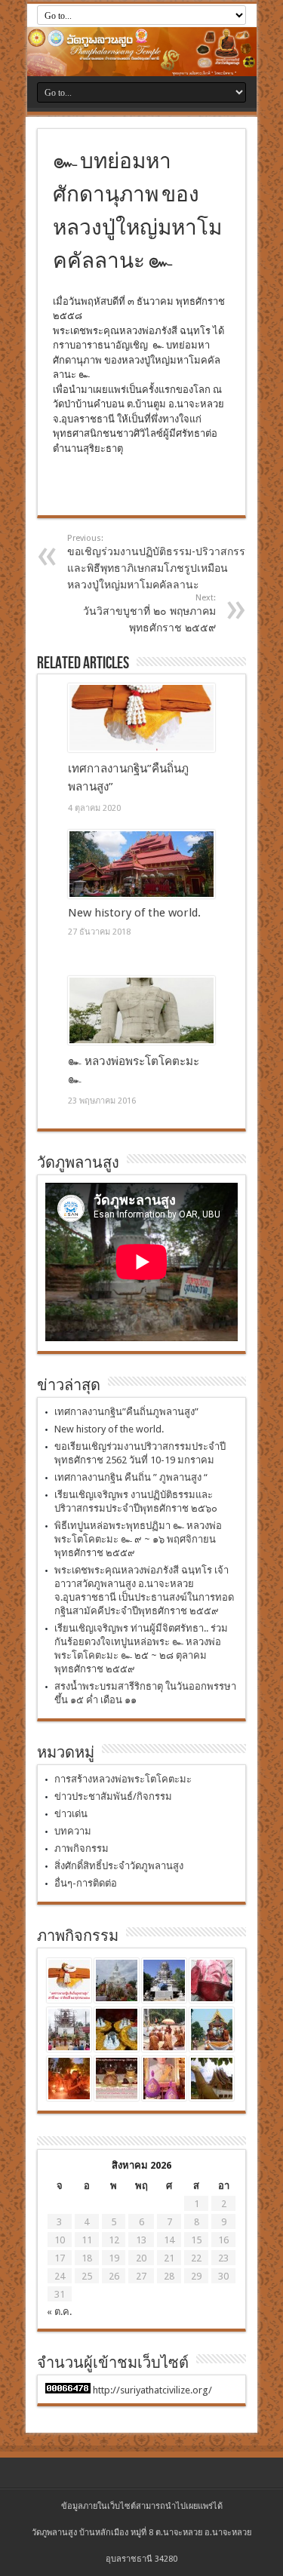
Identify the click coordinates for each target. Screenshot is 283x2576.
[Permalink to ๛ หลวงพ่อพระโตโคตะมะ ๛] (141, 1011)
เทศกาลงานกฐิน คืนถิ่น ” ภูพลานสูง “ (131, 1477)
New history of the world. (134, 913)
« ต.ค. (59, 2312)
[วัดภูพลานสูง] (142, 52)
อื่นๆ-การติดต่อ (86, 1883)
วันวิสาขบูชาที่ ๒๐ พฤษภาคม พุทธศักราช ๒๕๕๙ (149, 613)
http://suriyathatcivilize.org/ (152, 2390)
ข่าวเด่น (71, 1814)
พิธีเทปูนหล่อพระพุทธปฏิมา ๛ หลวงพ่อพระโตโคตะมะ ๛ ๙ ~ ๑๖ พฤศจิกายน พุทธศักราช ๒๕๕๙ (138, 1539)
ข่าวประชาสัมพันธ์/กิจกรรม (113, 1796)
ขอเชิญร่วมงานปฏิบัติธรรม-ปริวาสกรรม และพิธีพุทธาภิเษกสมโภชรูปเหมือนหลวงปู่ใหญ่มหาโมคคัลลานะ (160, 562)
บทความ (73, 1831)
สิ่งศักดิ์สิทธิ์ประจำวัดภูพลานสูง (119, 1866)
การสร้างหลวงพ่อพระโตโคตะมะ (123, 1779)
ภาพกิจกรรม (82, 1848)
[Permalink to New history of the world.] (141, 864)
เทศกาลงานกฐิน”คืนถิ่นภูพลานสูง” (126, 1412)
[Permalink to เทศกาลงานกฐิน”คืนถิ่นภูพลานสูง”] (141, 718)
